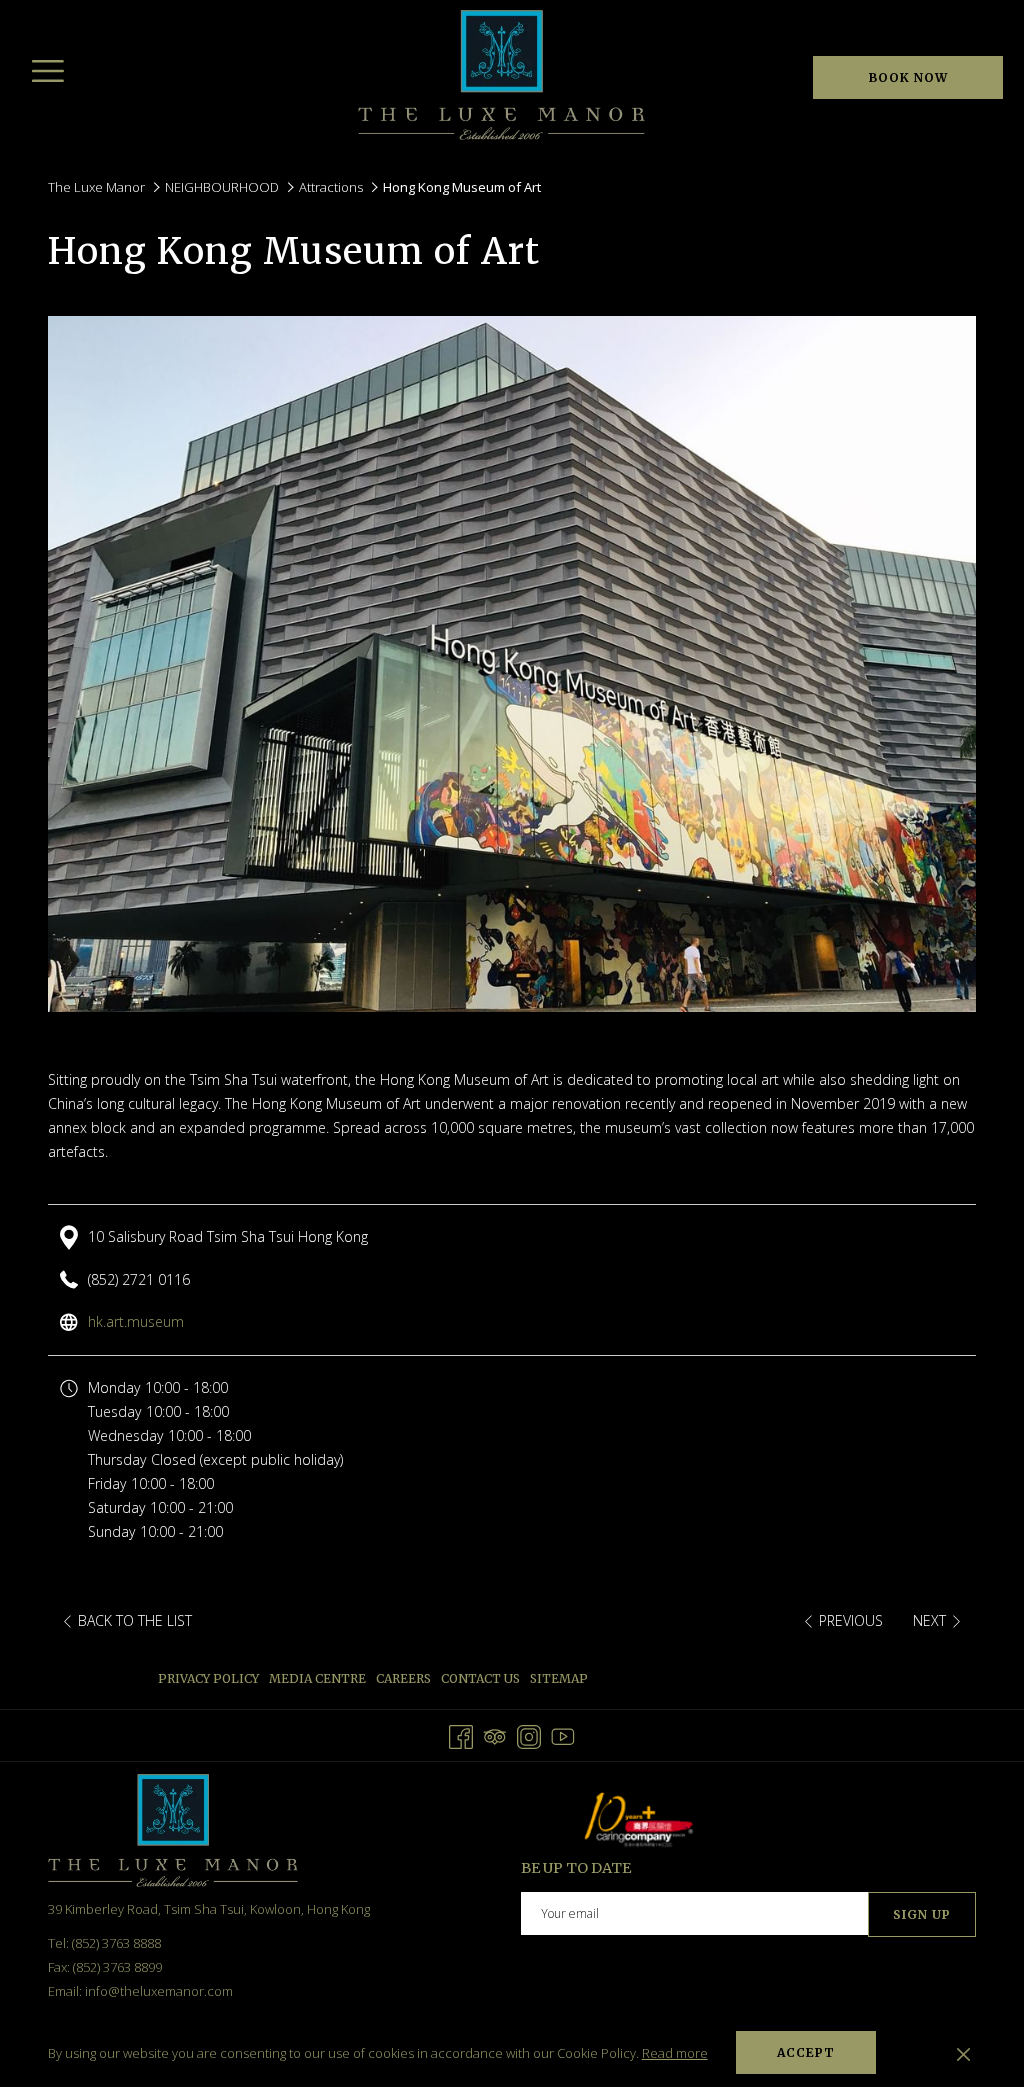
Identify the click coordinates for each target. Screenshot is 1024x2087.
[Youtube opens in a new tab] (563, 1733)
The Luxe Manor (96, 187)
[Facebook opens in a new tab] (461, 1733)
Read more (675, 2053)
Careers (403, 1678)
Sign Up (922, 1914)
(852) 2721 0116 (139, 1279)
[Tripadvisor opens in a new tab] (495, 1733)
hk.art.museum (136, 1321)
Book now (908, 77)
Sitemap (559, 1678)
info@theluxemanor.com (159, 1991)
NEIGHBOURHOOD (222, 187)
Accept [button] (806, 2052)
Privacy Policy (208, 1678)
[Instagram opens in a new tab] (529, 1733)
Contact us (480, 1678)
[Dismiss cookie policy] (963, 2053)
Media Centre (317, 1678)
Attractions (331, 187)
